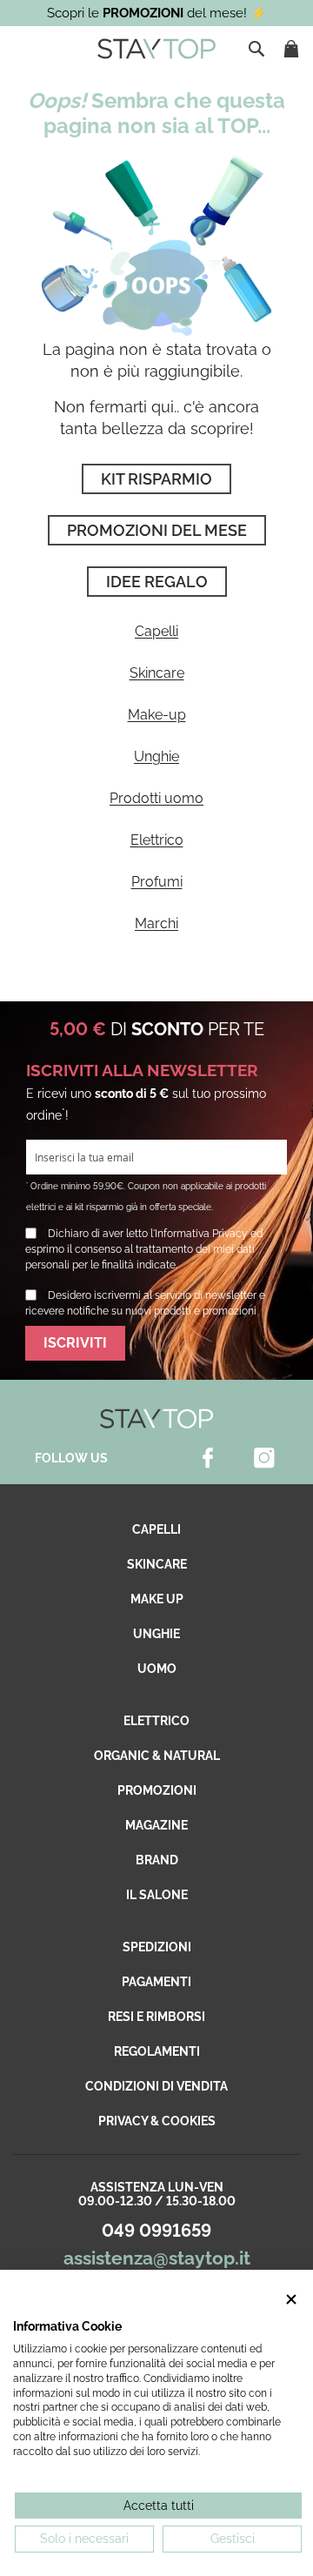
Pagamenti (156, 1982)
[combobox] (258, 49)
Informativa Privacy (201, 1234)
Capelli (156, 631)
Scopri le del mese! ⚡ (157, 13)
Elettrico (157, 840)
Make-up (157, 715)
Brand (157, 1860)
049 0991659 (156, 2231)
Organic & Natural (157, 1756)
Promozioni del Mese (157, 530)
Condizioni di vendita (156, 2086)
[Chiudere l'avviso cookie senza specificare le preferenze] (291, 2300)
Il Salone (157, 1895)
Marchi (156, 923)
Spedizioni (157, 1947)
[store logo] (156, 49)
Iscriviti (75, 1343)
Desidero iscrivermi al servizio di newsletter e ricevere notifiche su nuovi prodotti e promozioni (145, 1303)
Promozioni (157, 1790)
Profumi (157, 882)
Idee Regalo (157, 582)
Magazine (156, 1825)
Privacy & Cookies (157, 2121)
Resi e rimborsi (156, 2017)
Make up (157, 1599)
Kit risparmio (156, 479)
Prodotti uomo (156, 798)
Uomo (157, 1669)
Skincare (157, 673)
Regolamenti (157, 2051)
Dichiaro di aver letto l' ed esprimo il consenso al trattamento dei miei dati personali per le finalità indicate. (144, 1249)
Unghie (156, 756)
